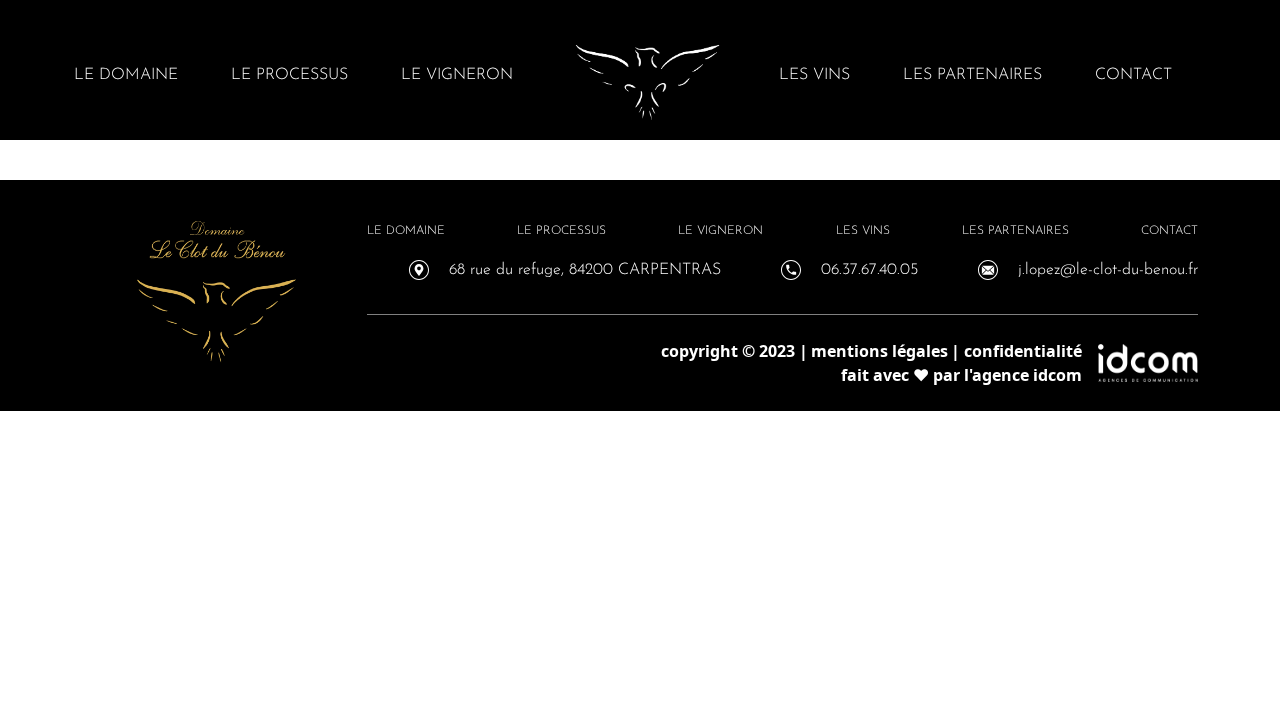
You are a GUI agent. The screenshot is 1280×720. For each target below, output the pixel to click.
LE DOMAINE (126, 75)
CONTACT (1133, 75)
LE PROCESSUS (289, 75)
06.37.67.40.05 (869, 270)
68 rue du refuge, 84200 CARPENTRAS (585, 270)
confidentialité (1023, 351)
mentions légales (879, 351)
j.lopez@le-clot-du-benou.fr (1108, 270)
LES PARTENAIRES (972, 75)
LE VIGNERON (457, 75)
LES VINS (814, 75)
